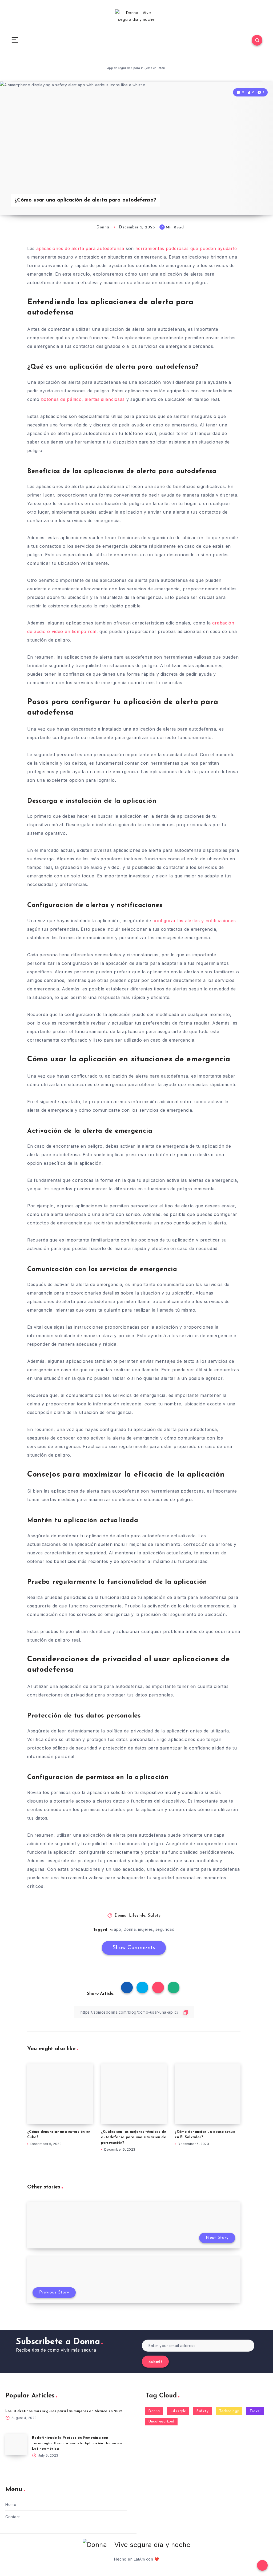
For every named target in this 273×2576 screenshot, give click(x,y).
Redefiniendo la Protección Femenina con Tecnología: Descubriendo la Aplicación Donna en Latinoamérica (77, 2443)
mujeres (146, 1929)
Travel (255, 2411)
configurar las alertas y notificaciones (194, 921)
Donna (121, 1916)
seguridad (165, 1929)
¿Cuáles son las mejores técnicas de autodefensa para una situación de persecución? (134, 2137)
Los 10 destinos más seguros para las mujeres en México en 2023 (64, 2411)
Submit (155, 2362)
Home (11, 2504)
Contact (13, 2517)
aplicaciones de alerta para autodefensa (80, 248)
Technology (229, 2411)
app (118, 1929)
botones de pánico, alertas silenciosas (83, 399)
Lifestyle (137, 1916)
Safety (154, 1916)
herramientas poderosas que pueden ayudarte (186, 248)
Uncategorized (161, 2422)
